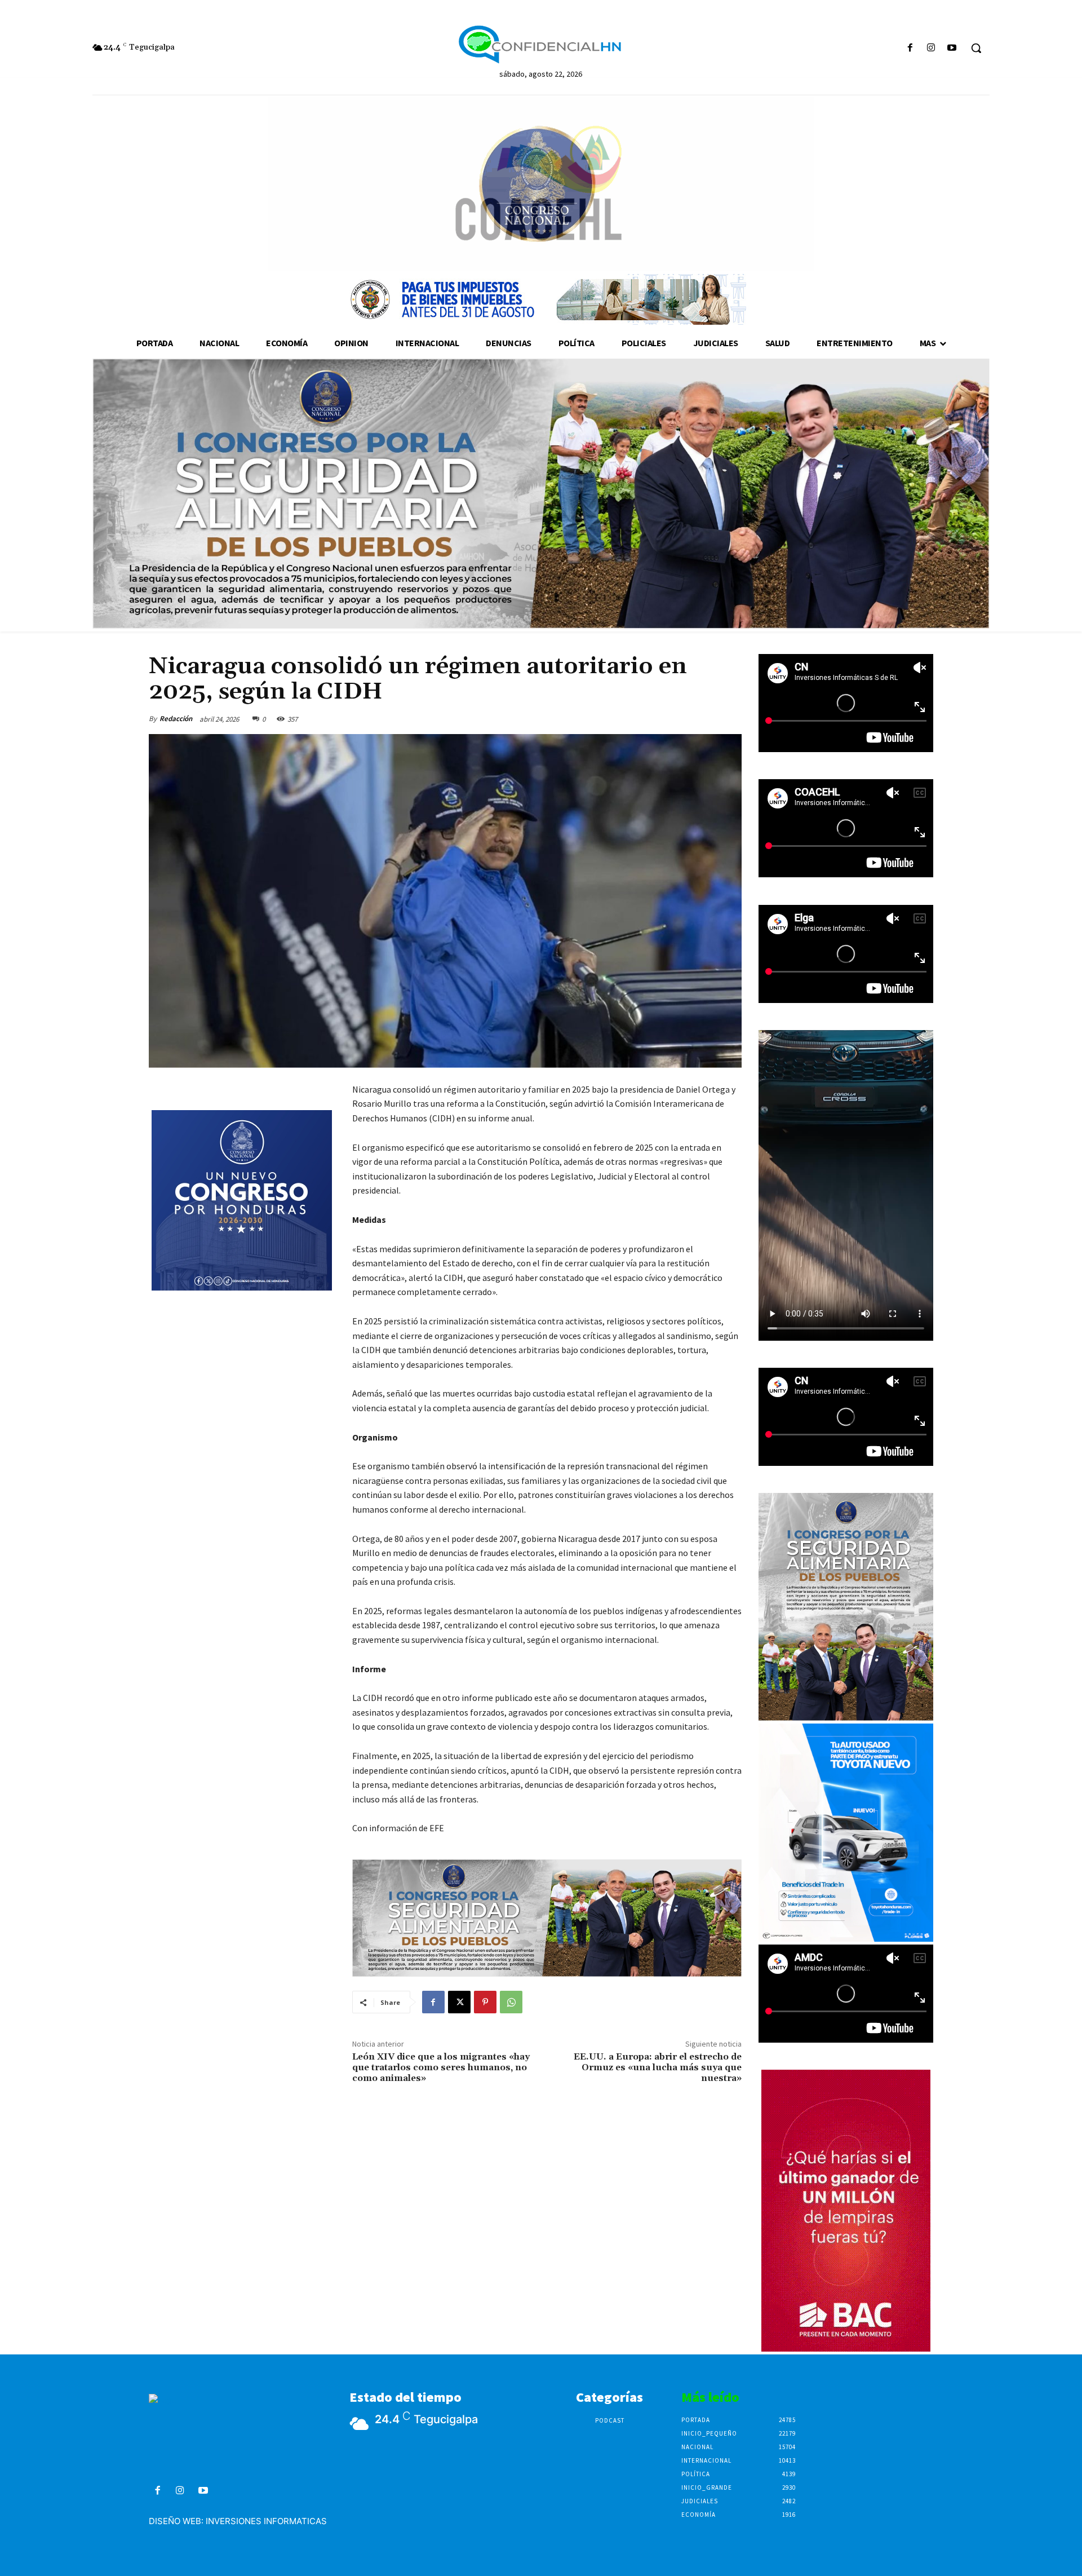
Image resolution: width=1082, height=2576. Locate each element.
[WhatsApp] (511, 2002)
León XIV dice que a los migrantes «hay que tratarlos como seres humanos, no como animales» (441, 2067)
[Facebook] (910, 48)
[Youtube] (952, 48)
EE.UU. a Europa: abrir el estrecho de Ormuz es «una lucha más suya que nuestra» (658, 2067)
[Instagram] (931, 48)
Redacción (176, 719)
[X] (459, 2002)
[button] (976, 48)
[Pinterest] (485, 2002)
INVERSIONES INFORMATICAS (266, 2521)
